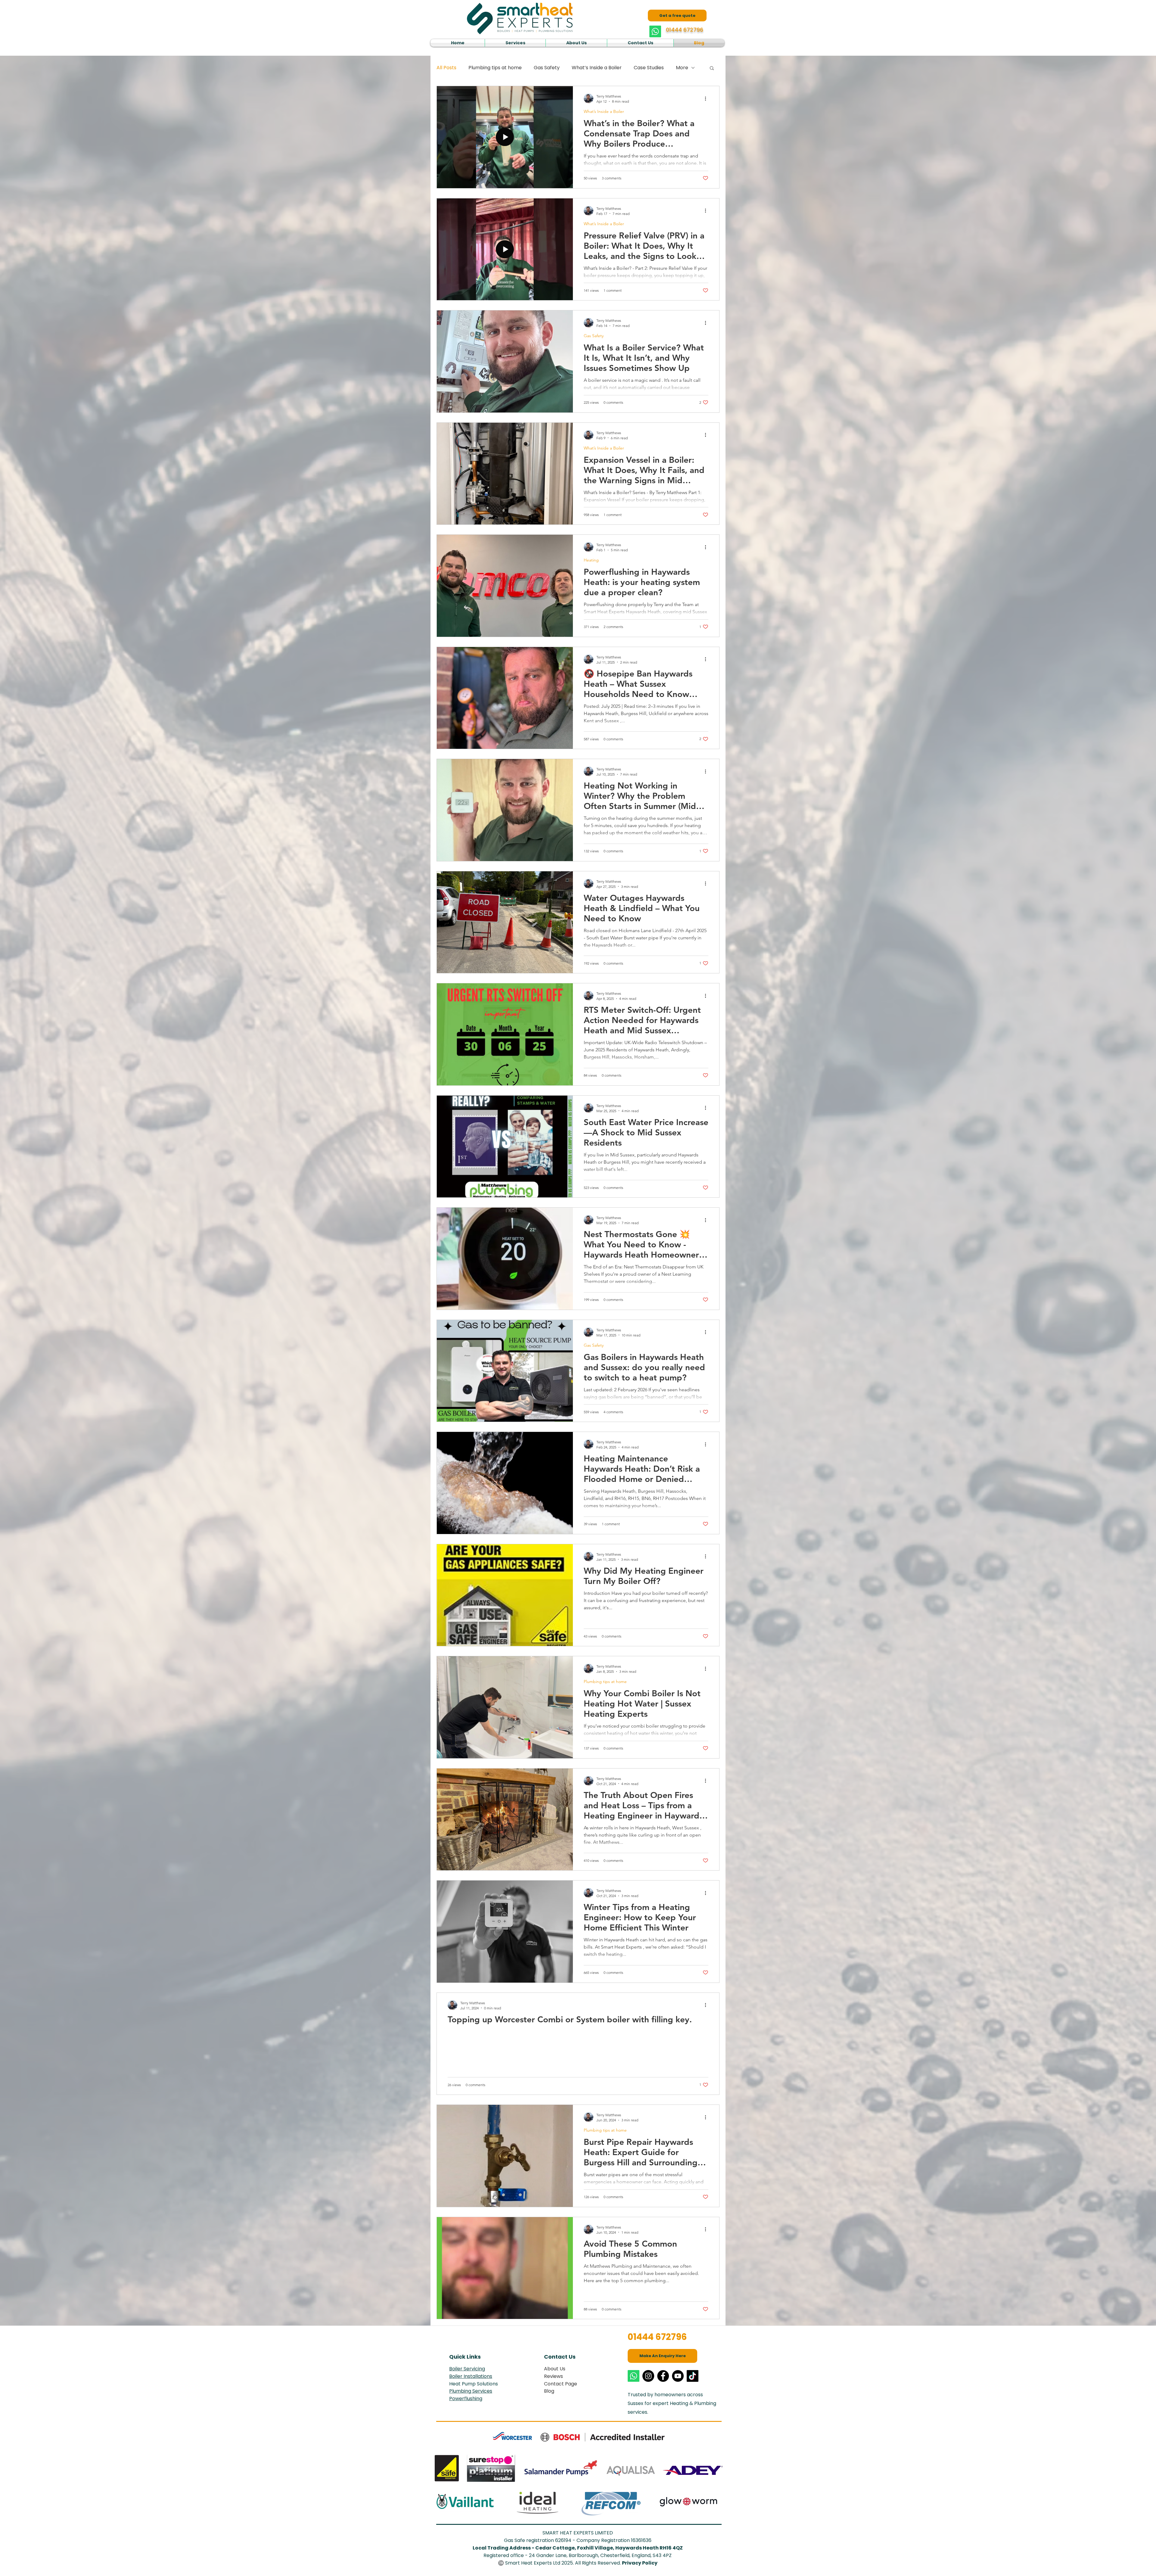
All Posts (446, 68)
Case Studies (649, 68)
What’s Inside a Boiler (597, 68)
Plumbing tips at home (495, 68)
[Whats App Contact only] (655, 31)
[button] (515, 43)
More (682, 68)
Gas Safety (547, 68)
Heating (591, 560)
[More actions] (707, 98)
